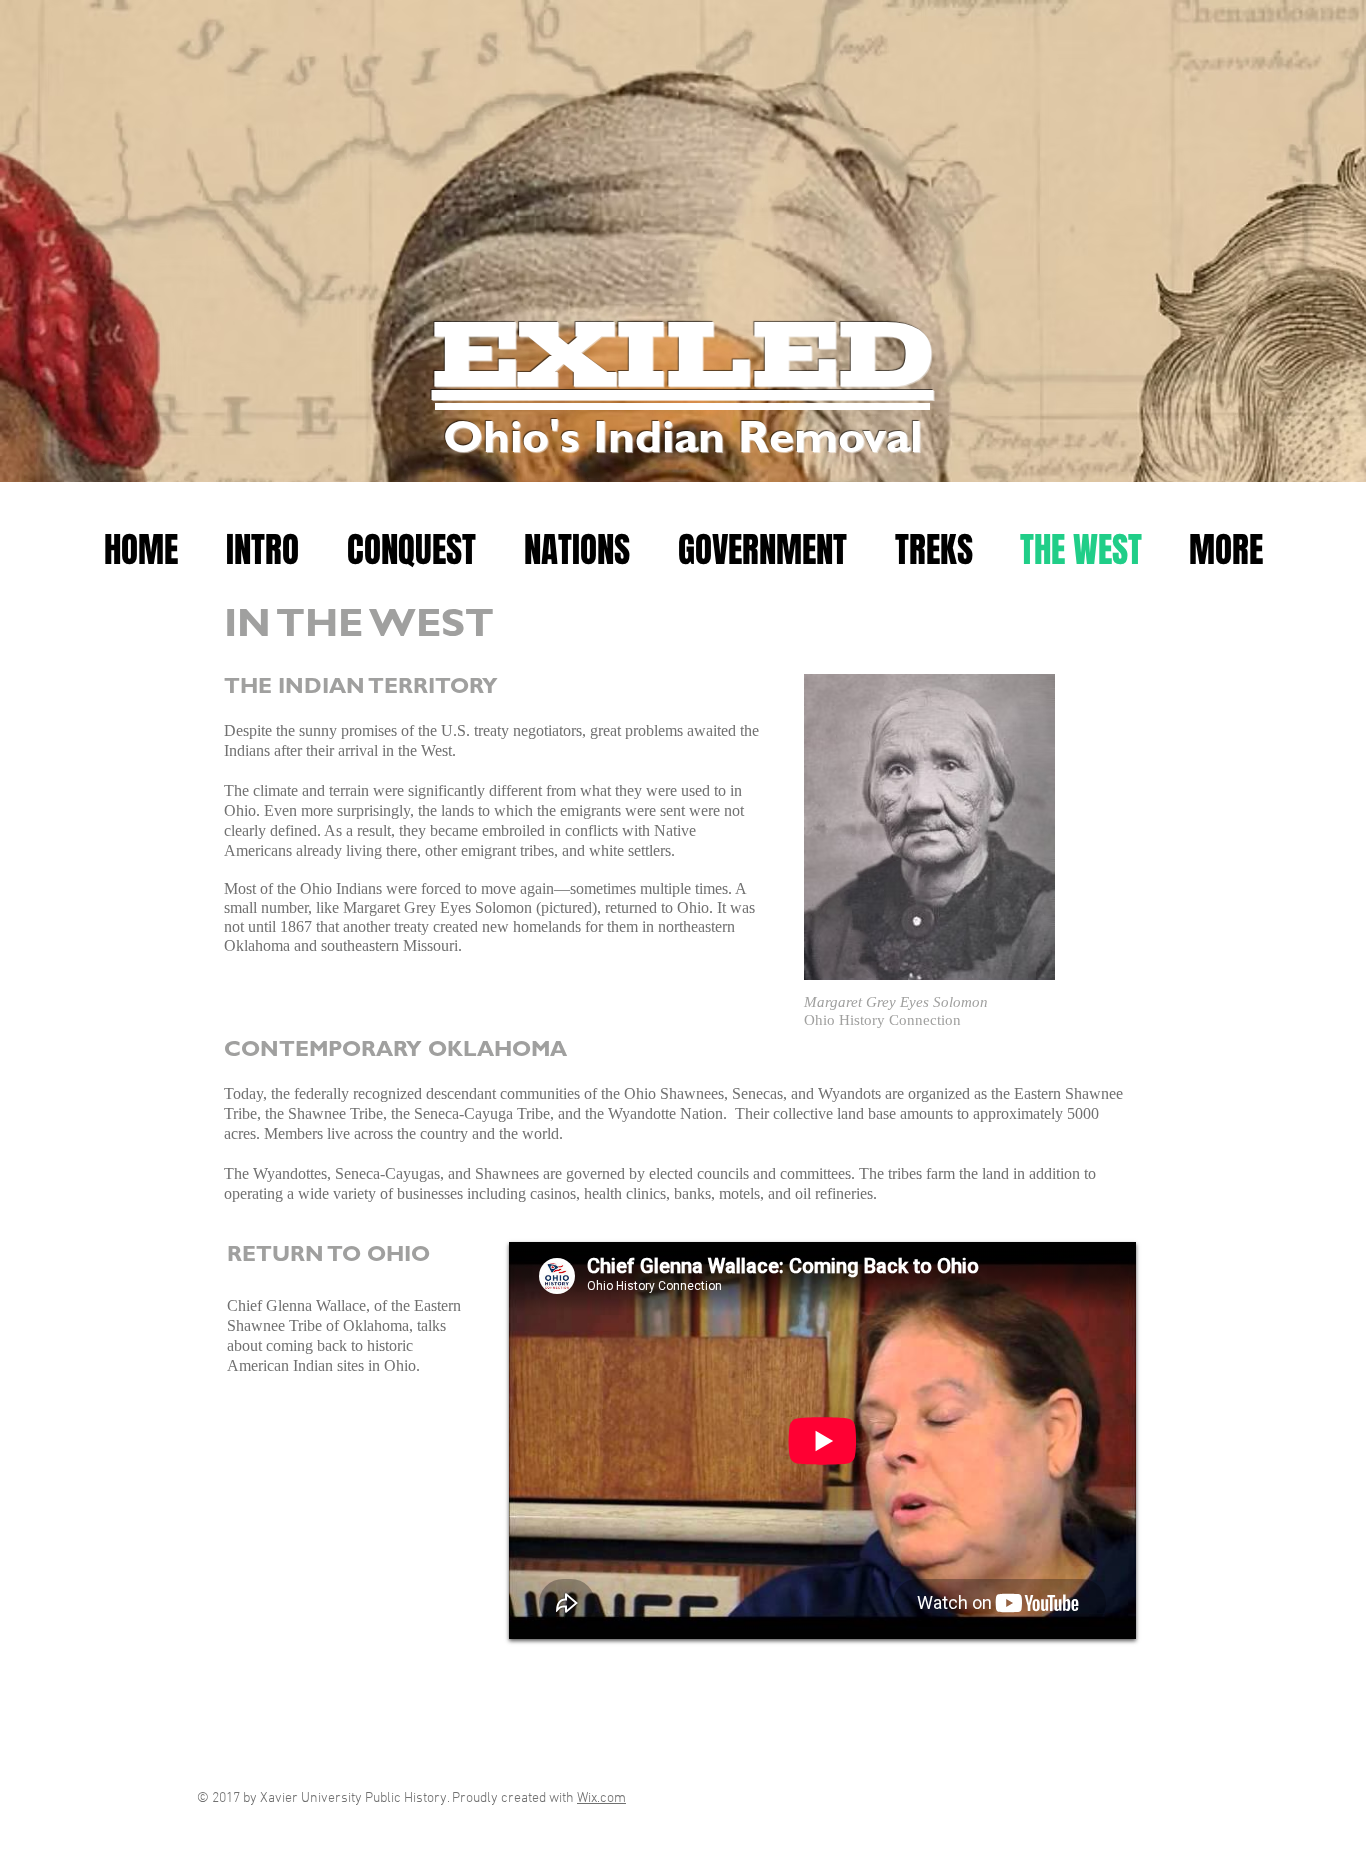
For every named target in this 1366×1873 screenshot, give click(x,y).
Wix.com (601, 1798)
